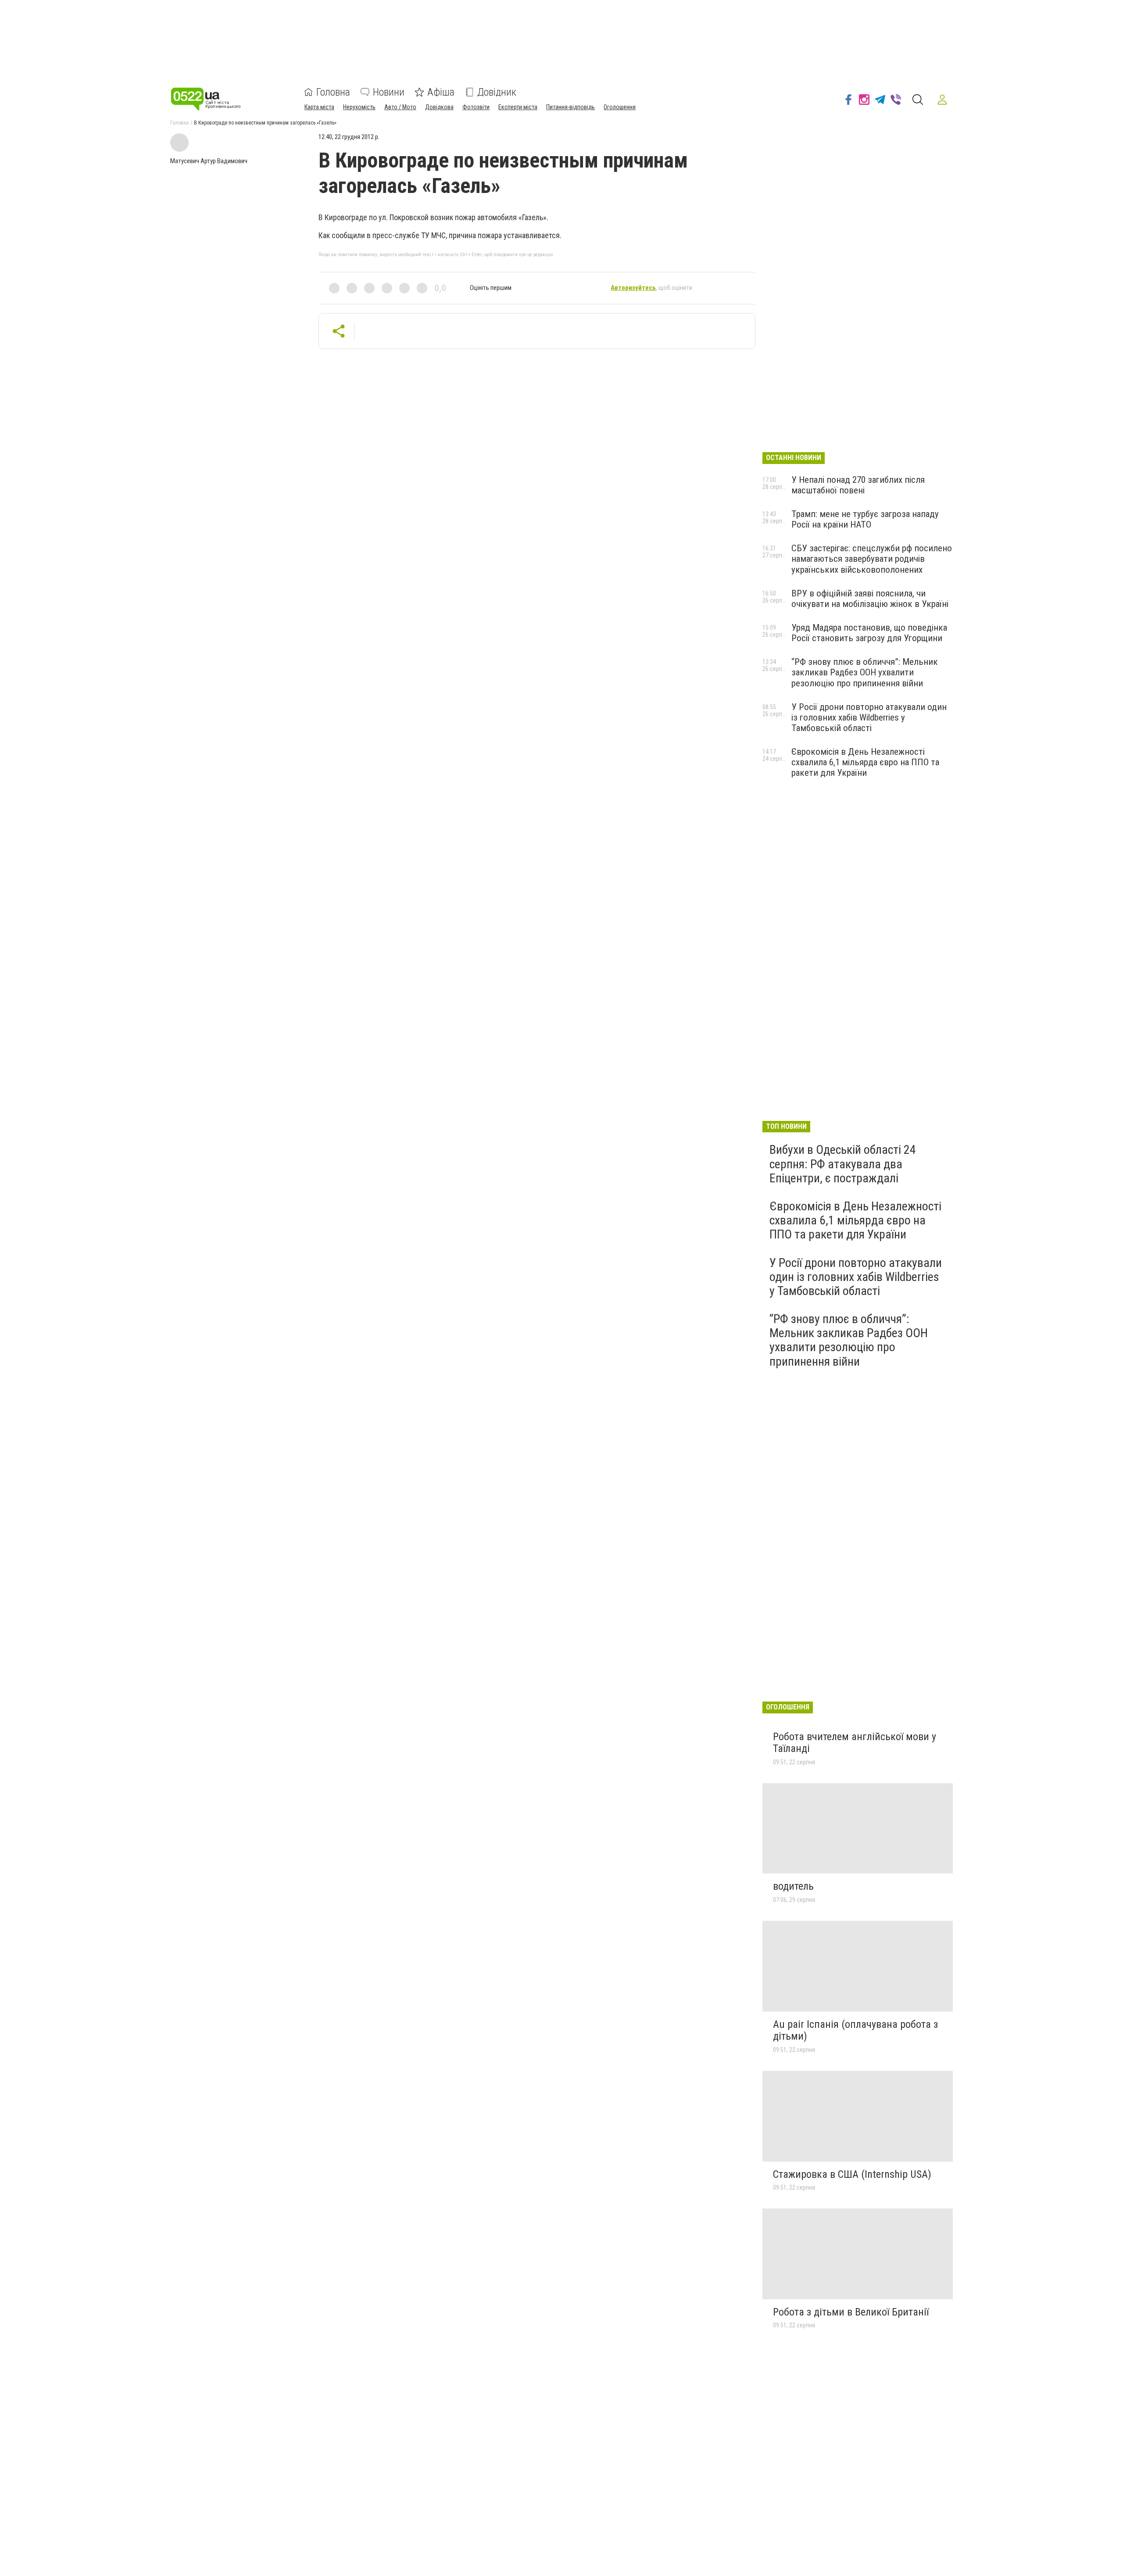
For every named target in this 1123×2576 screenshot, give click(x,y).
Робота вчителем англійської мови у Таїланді (855, 1743)
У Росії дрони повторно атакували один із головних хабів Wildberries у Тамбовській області (869, 717)
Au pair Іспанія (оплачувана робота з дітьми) (855, 2030)
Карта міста (319, 107)
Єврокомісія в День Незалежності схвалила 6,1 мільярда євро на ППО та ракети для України (865, 762)
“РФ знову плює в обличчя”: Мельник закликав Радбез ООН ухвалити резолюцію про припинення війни (865, 672)
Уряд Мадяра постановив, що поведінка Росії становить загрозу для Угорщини (869, 633)
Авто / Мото (400, 107)
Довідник (497, 92)
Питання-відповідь (570, 107)
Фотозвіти (476, 107)
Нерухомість (359, 107)
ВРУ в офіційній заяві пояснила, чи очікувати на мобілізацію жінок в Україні (870, 599)
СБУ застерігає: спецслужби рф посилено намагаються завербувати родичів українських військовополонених (872, 559)
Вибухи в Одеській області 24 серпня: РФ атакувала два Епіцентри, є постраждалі (843, 1164)
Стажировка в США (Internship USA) (852, 2174)
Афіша (441, 92)
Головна (333, 92)
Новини (389, 92)
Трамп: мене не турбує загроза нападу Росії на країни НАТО (865, 519)
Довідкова (439, 107)
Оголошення (620, 107)
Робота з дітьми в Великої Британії (851, 2312)
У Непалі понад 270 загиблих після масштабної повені (858, 485)
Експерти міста (518, 107)
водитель (793, 1886)
